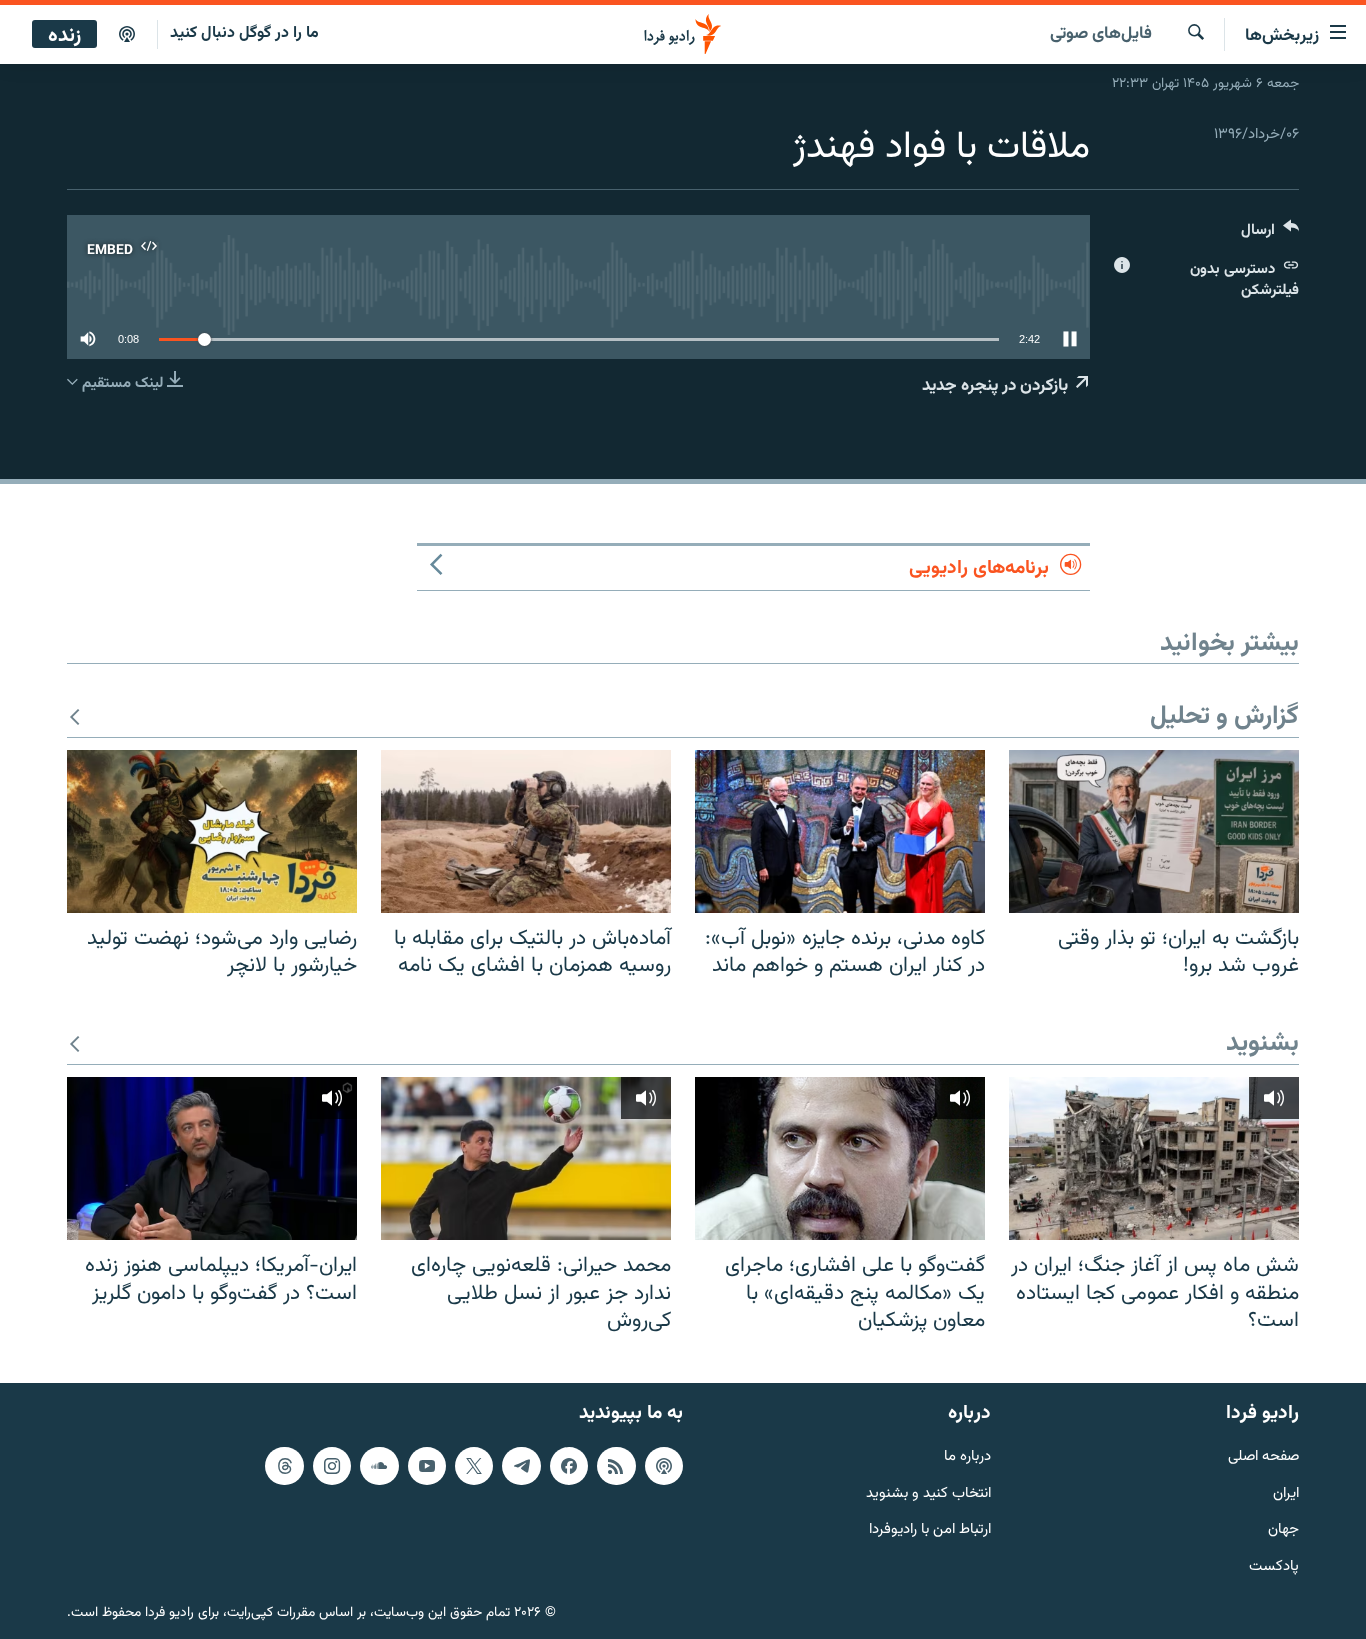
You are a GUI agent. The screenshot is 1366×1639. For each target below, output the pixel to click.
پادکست (1274, 1567)
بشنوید (1262, 1044)
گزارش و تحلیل (1224, 717)
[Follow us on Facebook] (569, 1466)
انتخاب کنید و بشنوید (928, 1494)
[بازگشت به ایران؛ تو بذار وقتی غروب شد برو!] (1154, 831)
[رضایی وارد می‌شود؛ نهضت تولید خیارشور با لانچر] (212, 831)
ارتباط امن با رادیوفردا (930, 1530)
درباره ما (967, 1457)
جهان (1283, 1530)
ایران (1286, 1494)
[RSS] (616, 1466)
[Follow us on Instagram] (332, 1466)
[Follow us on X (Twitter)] (474, 1466)
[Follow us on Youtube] (427, 1466)
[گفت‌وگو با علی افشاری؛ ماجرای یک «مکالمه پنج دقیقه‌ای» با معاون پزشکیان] (840, 1158)
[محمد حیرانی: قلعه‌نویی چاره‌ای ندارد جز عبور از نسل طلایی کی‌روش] (526, 1158)
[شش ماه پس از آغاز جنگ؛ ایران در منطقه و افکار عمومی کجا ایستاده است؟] (1154, 1158)
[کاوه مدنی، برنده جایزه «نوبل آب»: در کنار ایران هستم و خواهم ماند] (840, 831)
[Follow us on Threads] (284, 1466)
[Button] (1270, 234)
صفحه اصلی (1263, 1457)
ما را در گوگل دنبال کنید (244, 33)
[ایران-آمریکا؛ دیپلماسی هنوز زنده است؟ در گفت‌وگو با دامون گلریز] (212, 1158)
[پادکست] (127, 35)
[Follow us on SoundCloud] (379, 1466)
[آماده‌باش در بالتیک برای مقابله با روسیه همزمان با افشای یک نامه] (526, 831)
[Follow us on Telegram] (521, 1466)
